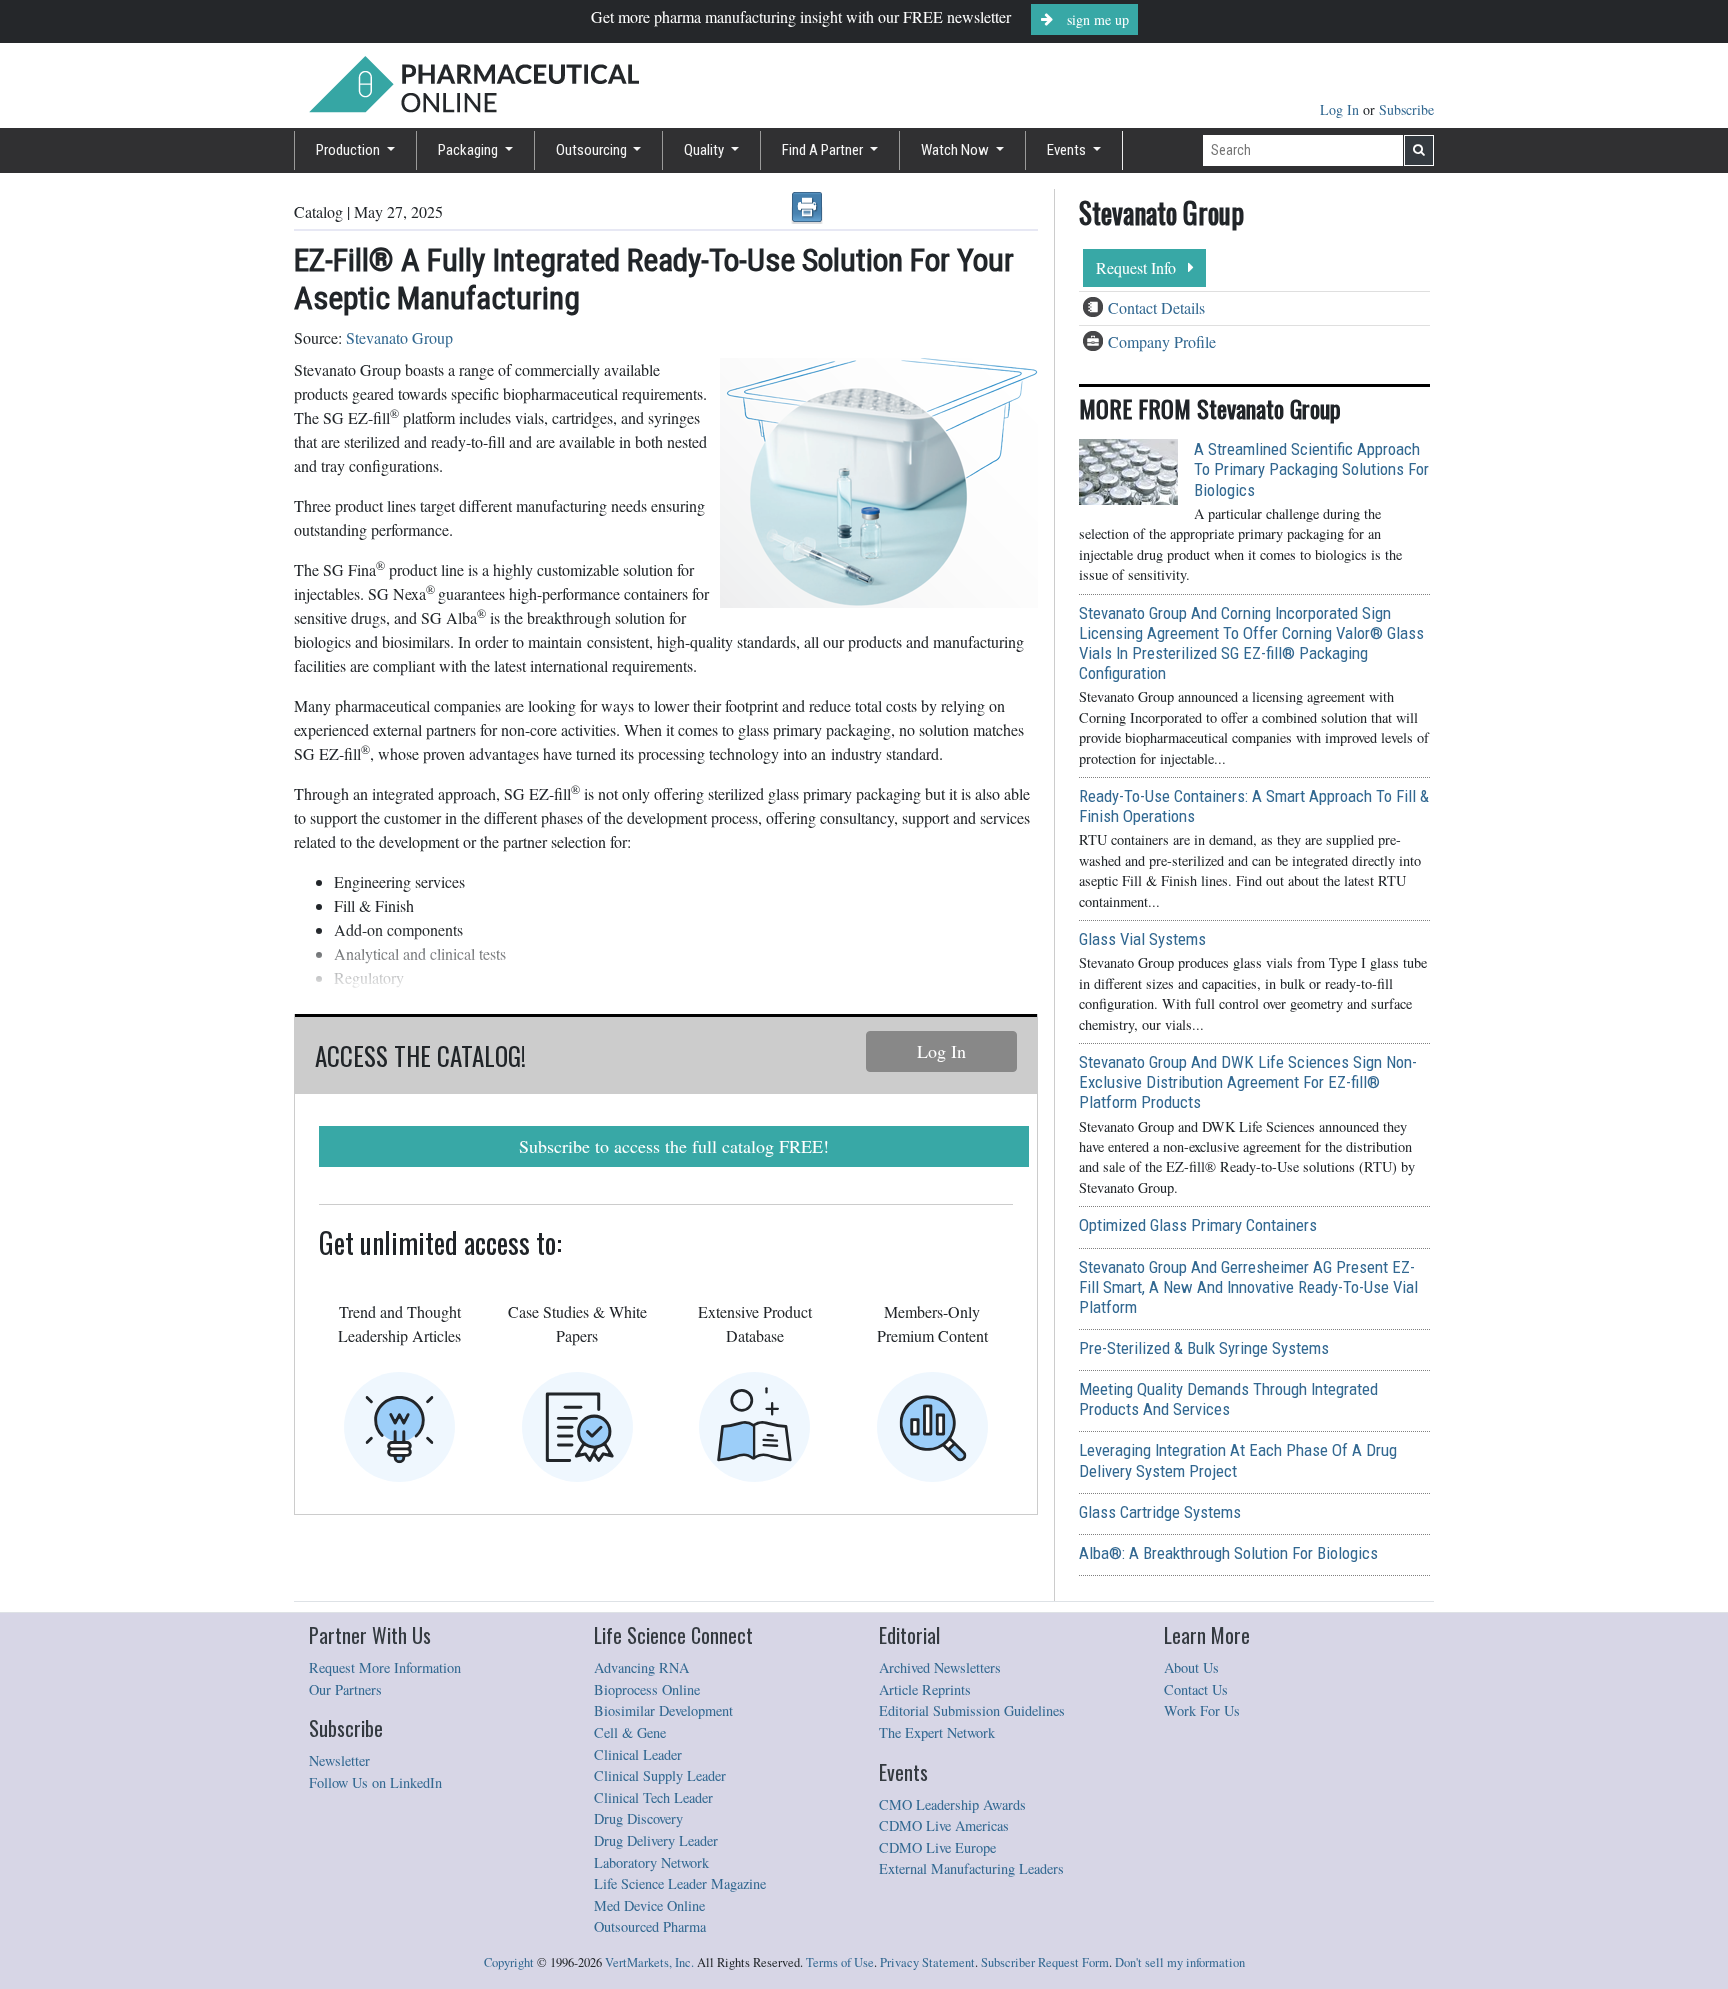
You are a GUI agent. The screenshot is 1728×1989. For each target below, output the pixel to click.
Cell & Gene (630, 1732)
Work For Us (1202, 1710)
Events (1068, 150)
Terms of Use (840, 1962)
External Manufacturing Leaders (971, 1868)
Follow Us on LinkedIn (375, 1782)
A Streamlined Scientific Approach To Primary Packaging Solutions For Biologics (1311, 469)
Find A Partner (824, 150)
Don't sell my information (1180, 1962)
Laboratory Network (651, 1862)
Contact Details (1156, 307)
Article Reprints (925, 1689)
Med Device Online (649, 1905)
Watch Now (956, 150)
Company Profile (1162, 341)
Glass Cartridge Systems (1160, 1512)
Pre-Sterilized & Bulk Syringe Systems (1204, 1348)
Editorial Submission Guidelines (972, 1710)
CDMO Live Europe (937, 1847)
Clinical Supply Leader (660, 1775)
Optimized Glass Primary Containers (1198, 1225)
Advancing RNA (641, 1667)
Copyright (509, 1962)
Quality (705, 150)
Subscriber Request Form (1045, 1962)
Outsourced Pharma (650, 1926)
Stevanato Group (399, 337)
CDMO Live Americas (944, 1825)
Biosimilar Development (663, 1710)
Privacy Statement (927, 1962)
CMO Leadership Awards (952, 1804)
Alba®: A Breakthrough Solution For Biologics (1228, 1553)
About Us (1191, 1667)
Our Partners (345, 1689)
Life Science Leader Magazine (680, 1883)
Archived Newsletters (940, 1667)
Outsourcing (593, 150)
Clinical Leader (638, 1754)
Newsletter (339, 1760)
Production (349, 150)
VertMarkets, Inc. (649, 1962)
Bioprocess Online (647, 1689)
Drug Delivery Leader (656, 1840)
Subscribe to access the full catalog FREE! (674, 1146)
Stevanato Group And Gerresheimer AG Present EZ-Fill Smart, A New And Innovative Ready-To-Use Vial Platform (1248, 1287)
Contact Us (1196, 1689)
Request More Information (385, 1667)
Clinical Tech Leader (653, 1797)
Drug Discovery (638, 1818)
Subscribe (1406, 109)
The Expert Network (937, 1732)
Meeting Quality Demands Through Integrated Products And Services (1228, 1399)
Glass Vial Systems (1142, 939)
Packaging (469, 150)
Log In (1341, 109)
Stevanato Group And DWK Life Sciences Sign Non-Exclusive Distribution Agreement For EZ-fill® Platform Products (1248, 1082)
